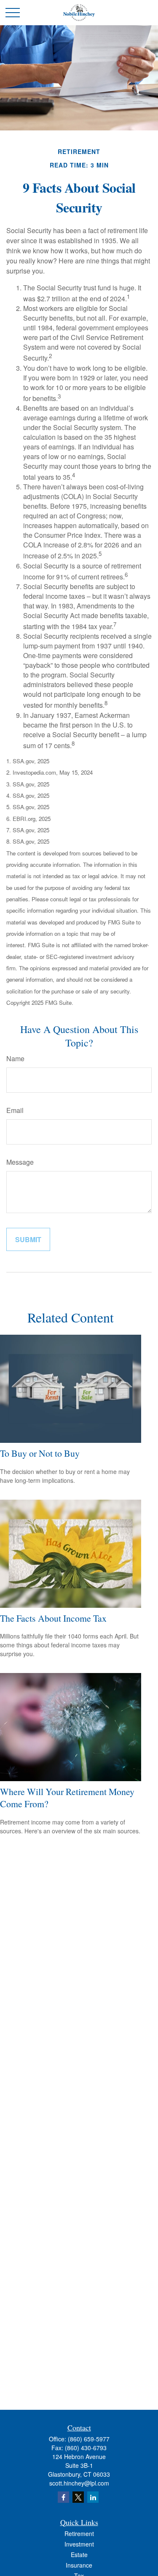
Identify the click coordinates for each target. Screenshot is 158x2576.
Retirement (79, 2534)
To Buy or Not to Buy (40, 1453)
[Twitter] (78, 2497)
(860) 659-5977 (89, 2439)
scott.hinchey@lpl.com (79, 2483)
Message (20, 1162)
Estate (79, 2555)
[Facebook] (63, 2497)
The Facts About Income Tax (53, 1618)
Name (15, 1058)
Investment (79, 2544)
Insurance (79, 2565)
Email (15, 1110)
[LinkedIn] (93, 2497)
